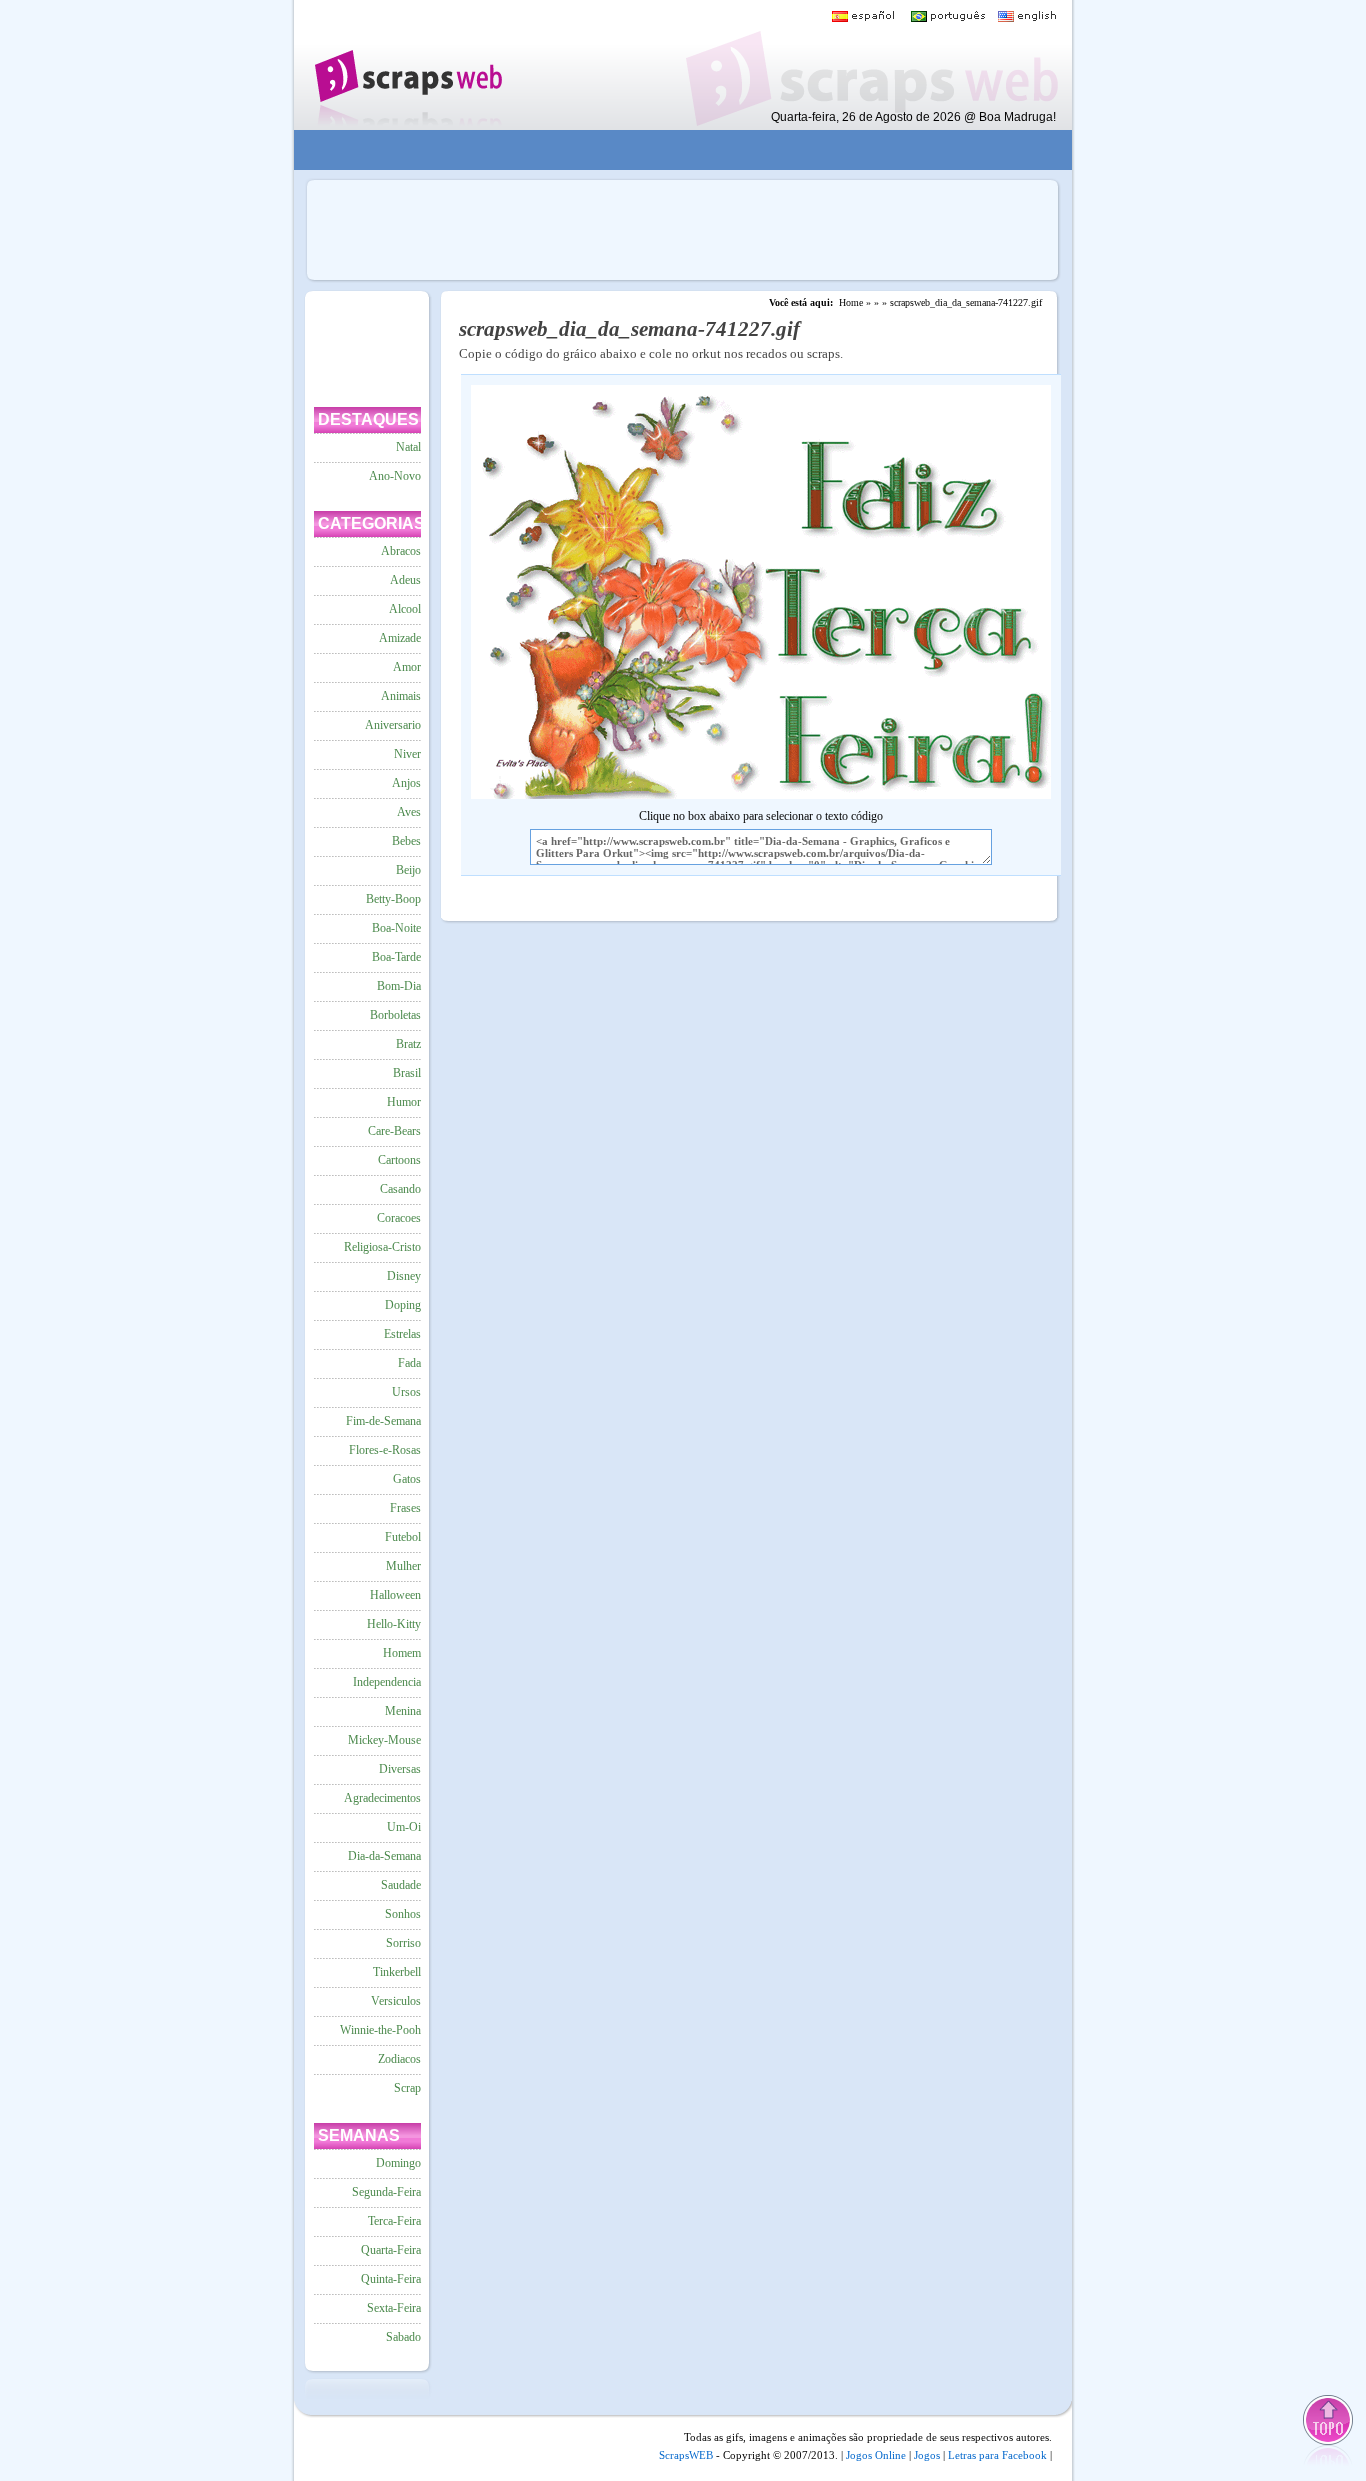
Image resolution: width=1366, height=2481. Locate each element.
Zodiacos (399, 2059)
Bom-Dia (399, 986)
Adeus (405, 580)
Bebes (406, 841)
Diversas (400, 1769)
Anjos (406, 783)
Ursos (406, 1392)
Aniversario (393, 725)
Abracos (401, 551)
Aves (409, 812)
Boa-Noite (396, 928)
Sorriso (403, 1943)
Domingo (398, 2163)
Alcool (405, 609)
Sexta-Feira (394, 2308)
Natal (408, 447)
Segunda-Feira (386, 2192)
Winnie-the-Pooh (380, 2030)
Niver (407, 754)
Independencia (387, 1682)
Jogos (927, 2455)
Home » (855, 302)
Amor (407, 667)
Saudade (401, 1885)
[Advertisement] (669, 150)
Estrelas (402, 1334)
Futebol (403, 1537)
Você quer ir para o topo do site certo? (1329, 2432)
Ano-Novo (395, 476)
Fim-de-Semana (383, 1421)
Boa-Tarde (396, 957)
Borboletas (395, 1015)
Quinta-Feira (391, 2279)
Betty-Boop (393, 899)
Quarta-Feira (391, 2250)
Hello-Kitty (394, 1624)
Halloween (395, 1595)
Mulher (403, 1566)
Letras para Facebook (997, 2455)
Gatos (407, 1479)
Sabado (403, 2337)
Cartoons (399, 1160)
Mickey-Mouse (384, 1740)
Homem (402, 1653)
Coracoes (399, 1218)
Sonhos (403, 1914)
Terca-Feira (394, 2221)
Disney (404, 1276)
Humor (404, 1102)
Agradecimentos (382, 1798)
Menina (403, 1711)
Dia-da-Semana (384, 1856)
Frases (405, 1508)
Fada (409, 1363)
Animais (401, 696)
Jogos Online (876, 2455)
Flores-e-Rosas (385, 1450)
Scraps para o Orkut (407, 65)
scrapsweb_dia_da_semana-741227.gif (966, 302)
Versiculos (396, 2001)
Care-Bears (394, 1131)
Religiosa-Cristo (382, 1247)
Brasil (407, 1073)
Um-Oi (404, 1827)
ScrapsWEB (686, 2455)
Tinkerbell (397, 1972)
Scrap (407, 2088)
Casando (400, 1189)
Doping (403, 1305)
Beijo (408, 870)
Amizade (400, 638)
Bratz (408, 1044)
